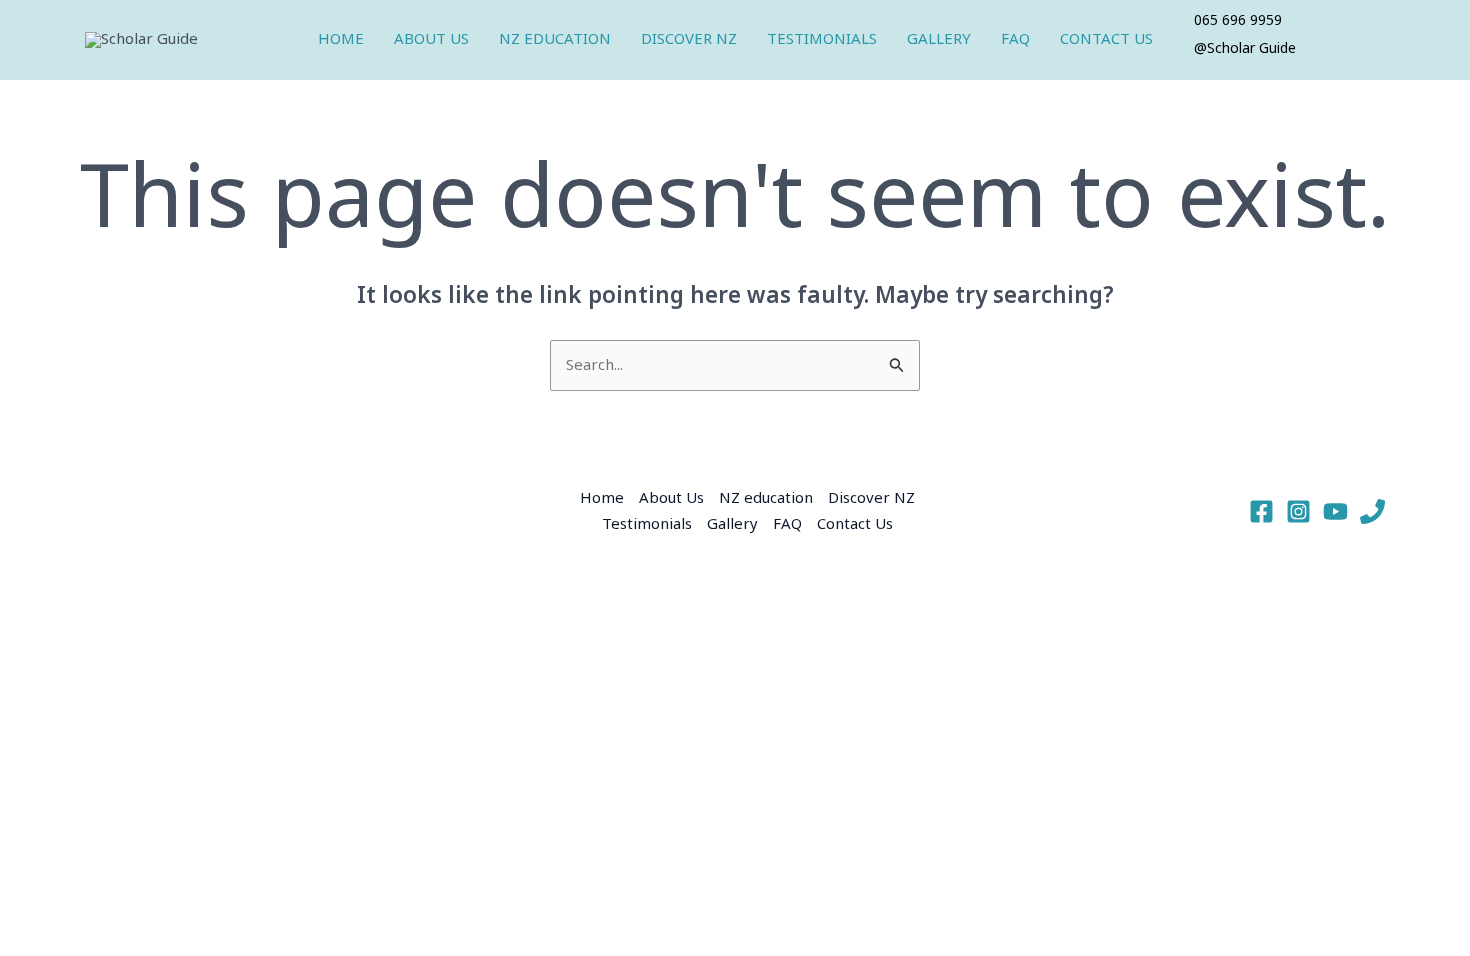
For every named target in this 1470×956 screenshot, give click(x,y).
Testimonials (822, 39)
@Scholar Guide (1245, 49)
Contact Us (1106, 39)
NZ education (555, 39)
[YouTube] (1335, 511)
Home (341, 39)
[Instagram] (1298, 511)
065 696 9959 (1238, 21)
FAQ (1015, 39)
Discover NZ (689, 39)
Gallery (939, 39)
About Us (431, 39)
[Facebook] (1261, 511)
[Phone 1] (1372, 511)
